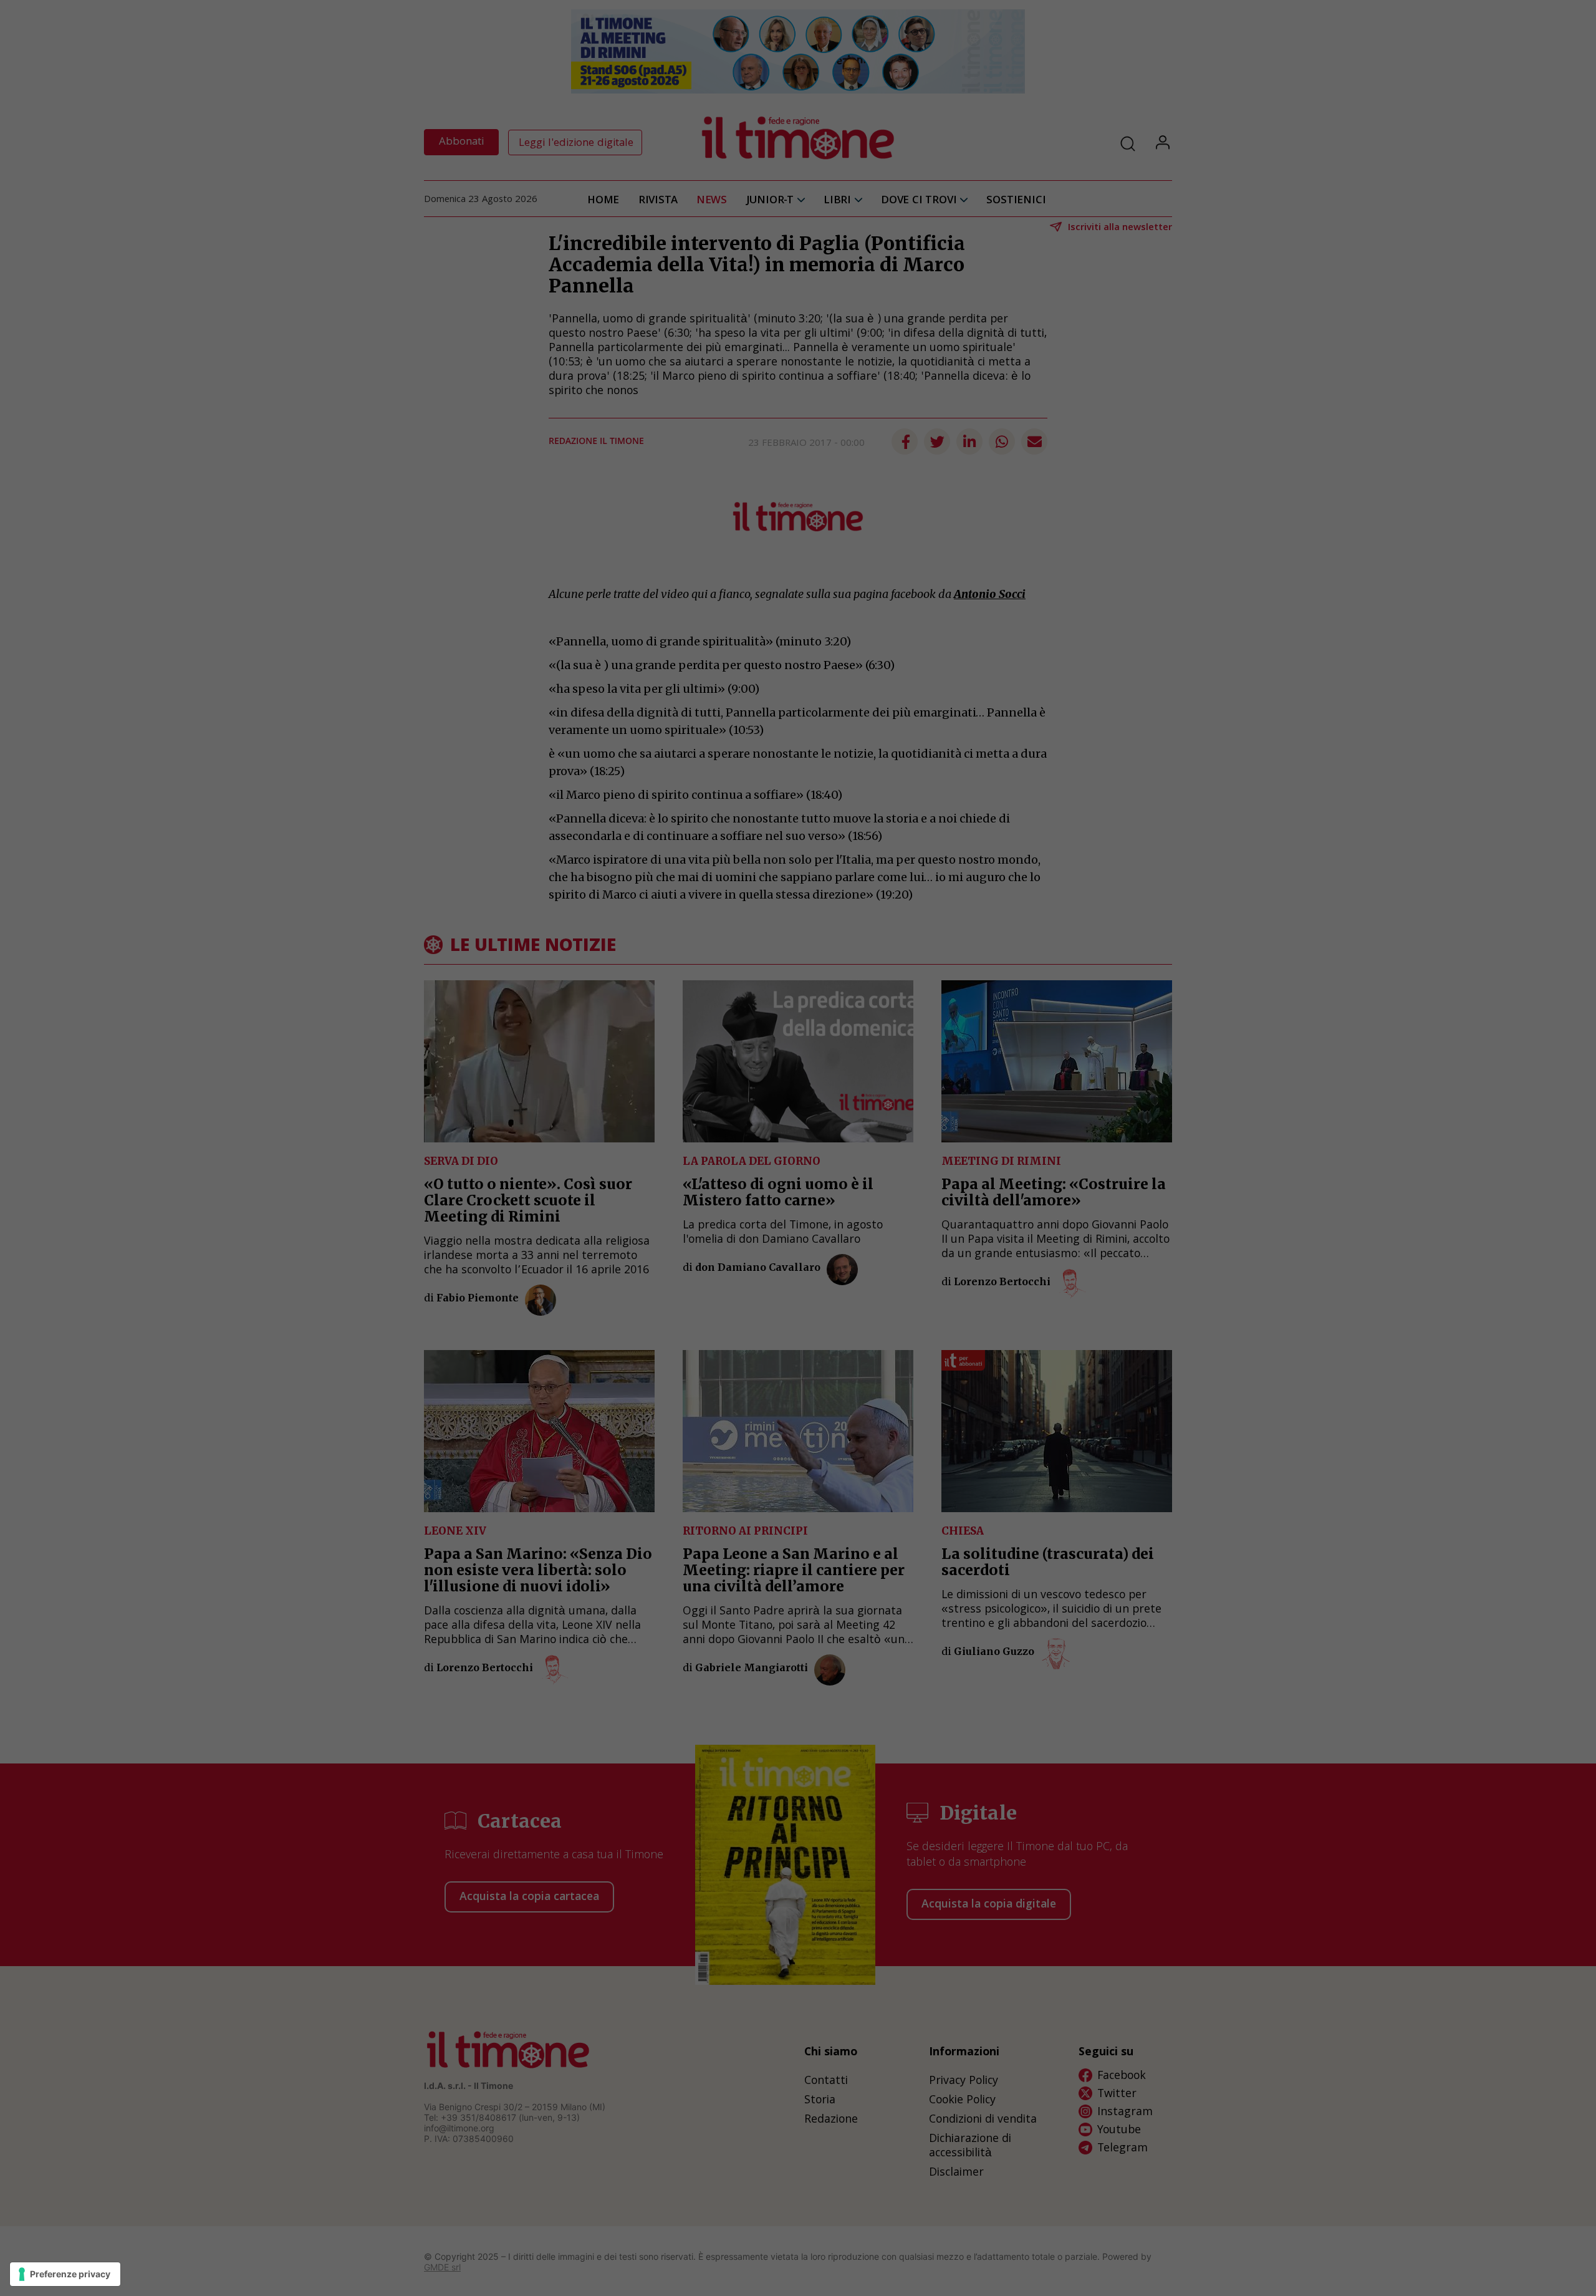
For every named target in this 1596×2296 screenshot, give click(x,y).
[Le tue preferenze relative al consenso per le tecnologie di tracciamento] (65, 2274)
